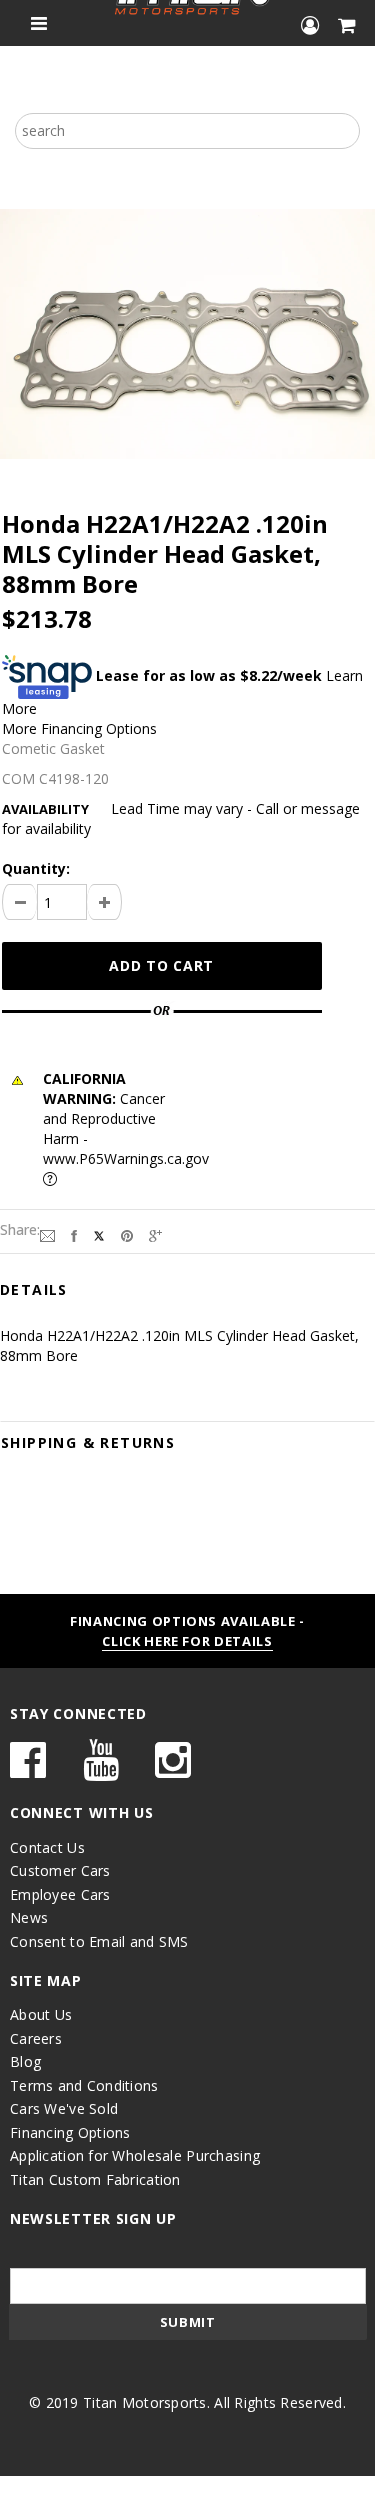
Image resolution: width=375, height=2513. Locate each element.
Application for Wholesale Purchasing (135, 2155)
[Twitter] (99, 1233)
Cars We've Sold (64, 2108)
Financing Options (70, 2132)
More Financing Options (79, 728)
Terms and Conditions (84, 2085)
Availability (45, 809)
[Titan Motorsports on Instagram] (173, 1769)
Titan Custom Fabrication (95, 2179)
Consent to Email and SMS (99, 1941)
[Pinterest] (127, 1233)
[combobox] (187, 131)
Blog (25, 2061)
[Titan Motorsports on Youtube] (101, 1769)
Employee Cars (60, 1894)
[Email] (47, 1233)
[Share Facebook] (74, 1233)
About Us (41, 2014)
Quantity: (36, 868)
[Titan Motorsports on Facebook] (28, 1769)
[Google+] (155, 1233)
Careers (36, 2038)
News (29, 1917)
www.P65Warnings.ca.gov (126, 1158)
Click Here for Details (187, 1641)
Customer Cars (60, 1870)
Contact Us (47, 1847)
